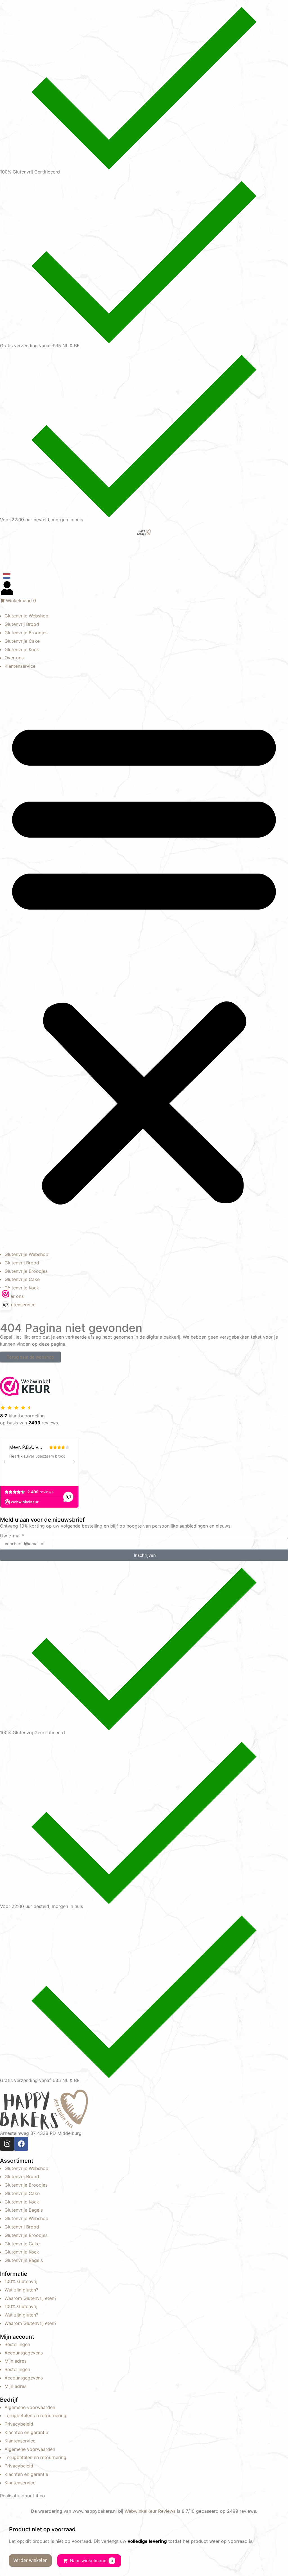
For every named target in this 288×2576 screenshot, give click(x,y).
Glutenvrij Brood (22, 624)
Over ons (14, 658)
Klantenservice (20, 666)
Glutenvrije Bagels (24, 2210)
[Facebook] (21, 2144)
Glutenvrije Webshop (26, 616)
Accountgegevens (24, 2353)
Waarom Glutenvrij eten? (31, 2298)
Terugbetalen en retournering (35, 2415)
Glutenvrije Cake (22, 641)
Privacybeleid (19, 2424)
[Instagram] (7, 2144)
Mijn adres (15, 2361)
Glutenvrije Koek (22, 649)
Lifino (39, 2496)
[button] (144, 960)
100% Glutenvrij (21, 2281)
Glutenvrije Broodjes (26, 633)
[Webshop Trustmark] (25, 1394)
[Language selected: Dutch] (144, 576)
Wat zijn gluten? (21, 2290)
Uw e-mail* (12, 1536)
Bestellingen (17, 2344)
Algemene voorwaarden (30, 2407)
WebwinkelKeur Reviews (150, 2511)
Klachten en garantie (26, 2432)
